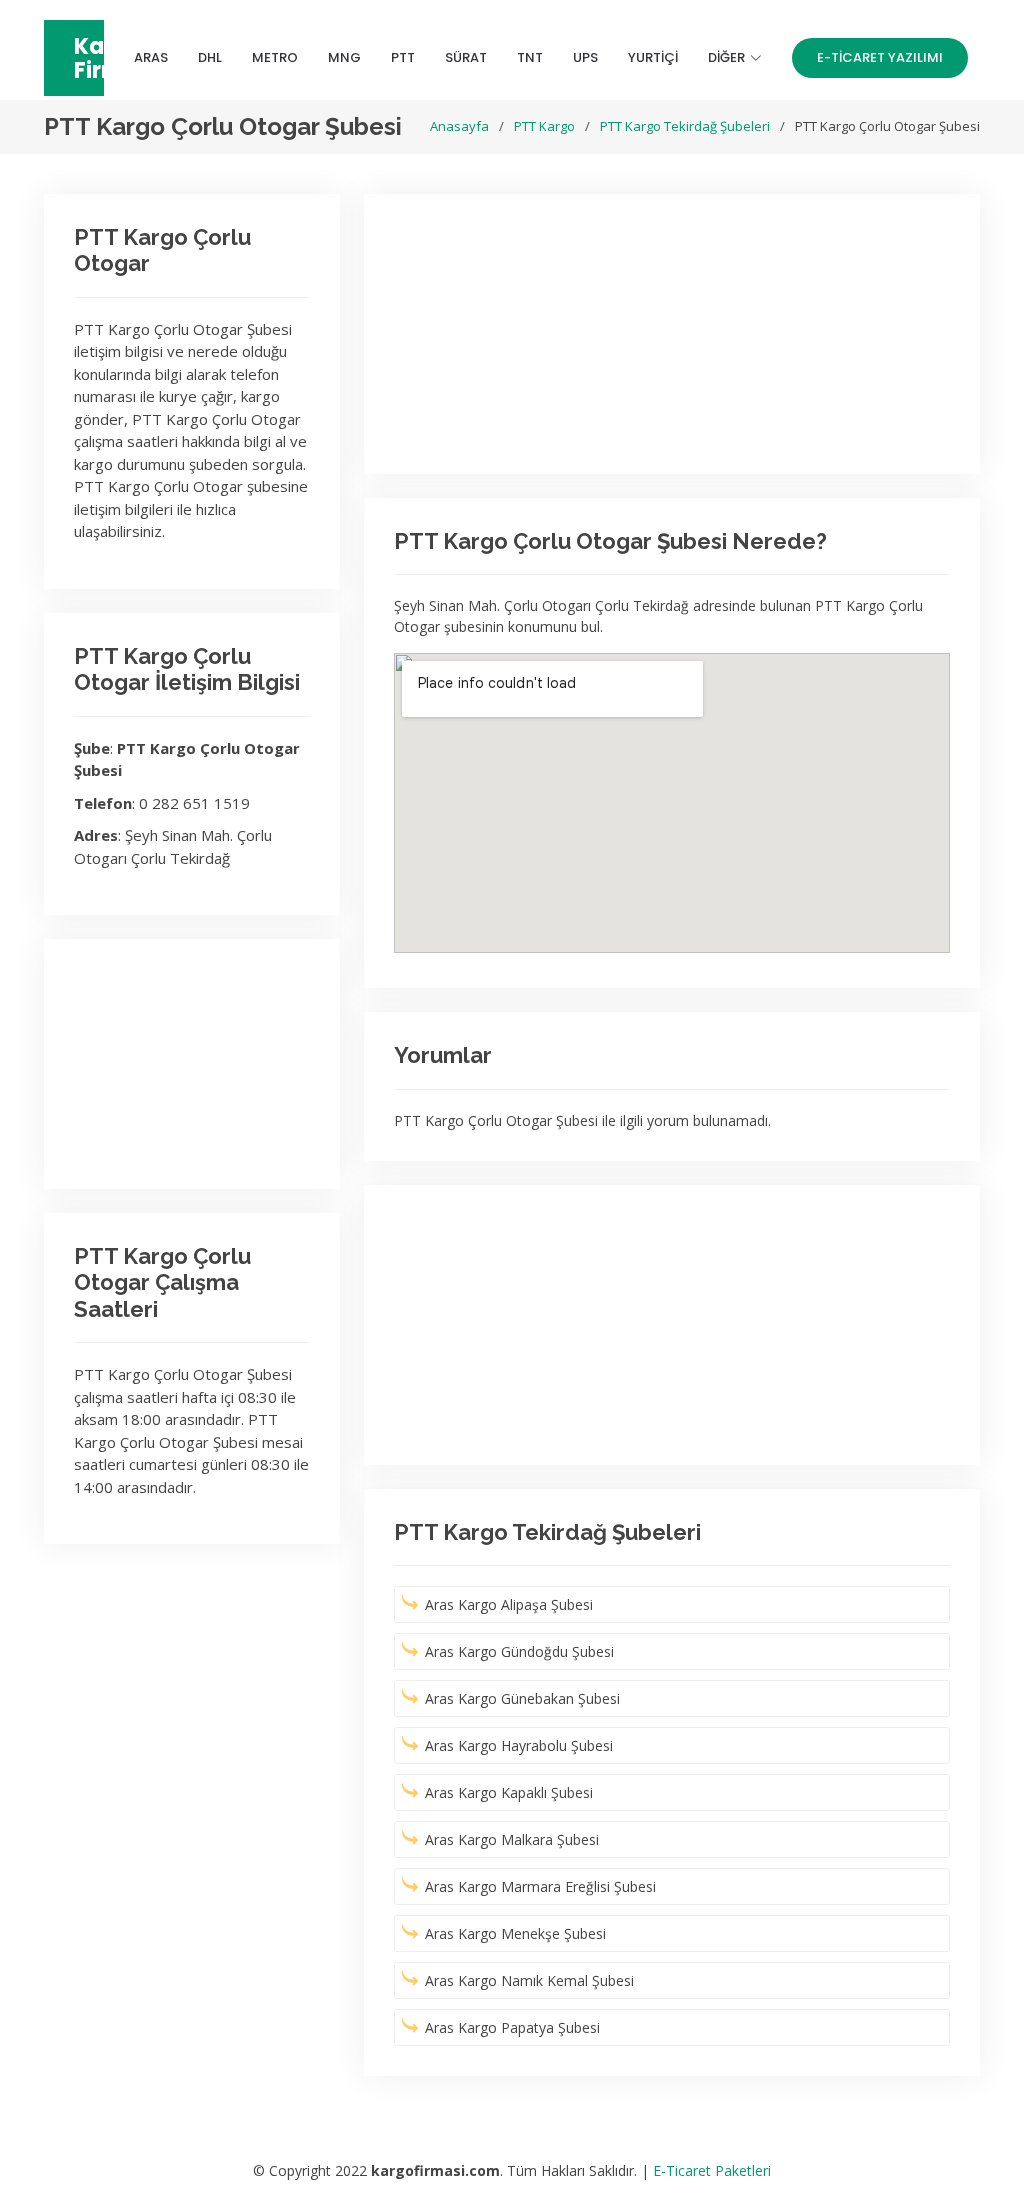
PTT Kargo (544, 126)
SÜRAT (466, 57)
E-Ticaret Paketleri (712, 2170)
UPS (585, 57)
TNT (530, 57)
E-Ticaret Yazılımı (880, 57)
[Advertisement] (192, 1064)
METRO (275, 57)
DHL (210, 57)
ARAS (151, 57)
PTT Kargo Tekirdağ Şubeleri (685, 126)
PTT (403, 57)
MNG (344, 57)
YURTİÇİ (653, 57)
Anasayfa (459, 126)
